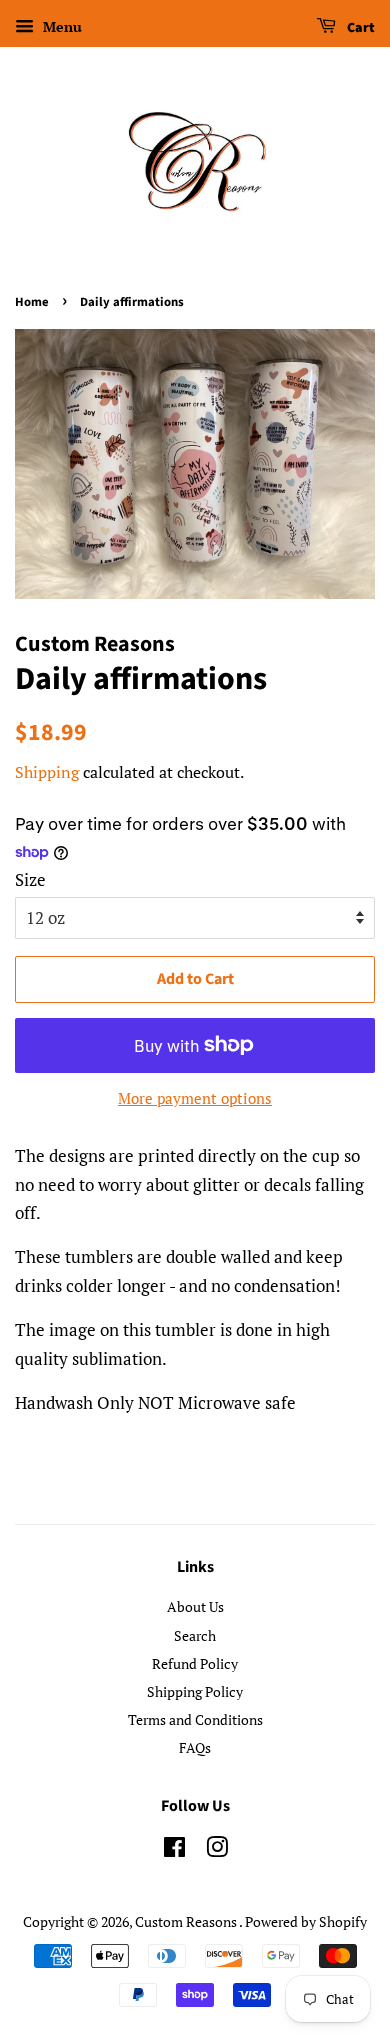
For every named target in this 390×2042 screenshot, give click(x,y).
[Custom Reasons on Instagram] (217, 1850)
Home (32, 302)
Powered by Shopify (306, 1921)
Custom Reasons (187, 1921)
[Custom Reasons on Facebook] (174, 1850)
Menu (60, 26)
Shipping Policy (195, 1691)
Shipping (47, 772)
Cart (359, 28)
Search (195, 1635)
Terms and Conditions (195, 1719)
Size (30, 879)
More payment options (195, 1098)
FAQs (195, 1747)
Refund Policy (195, 1663)
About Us (195, 1606)
